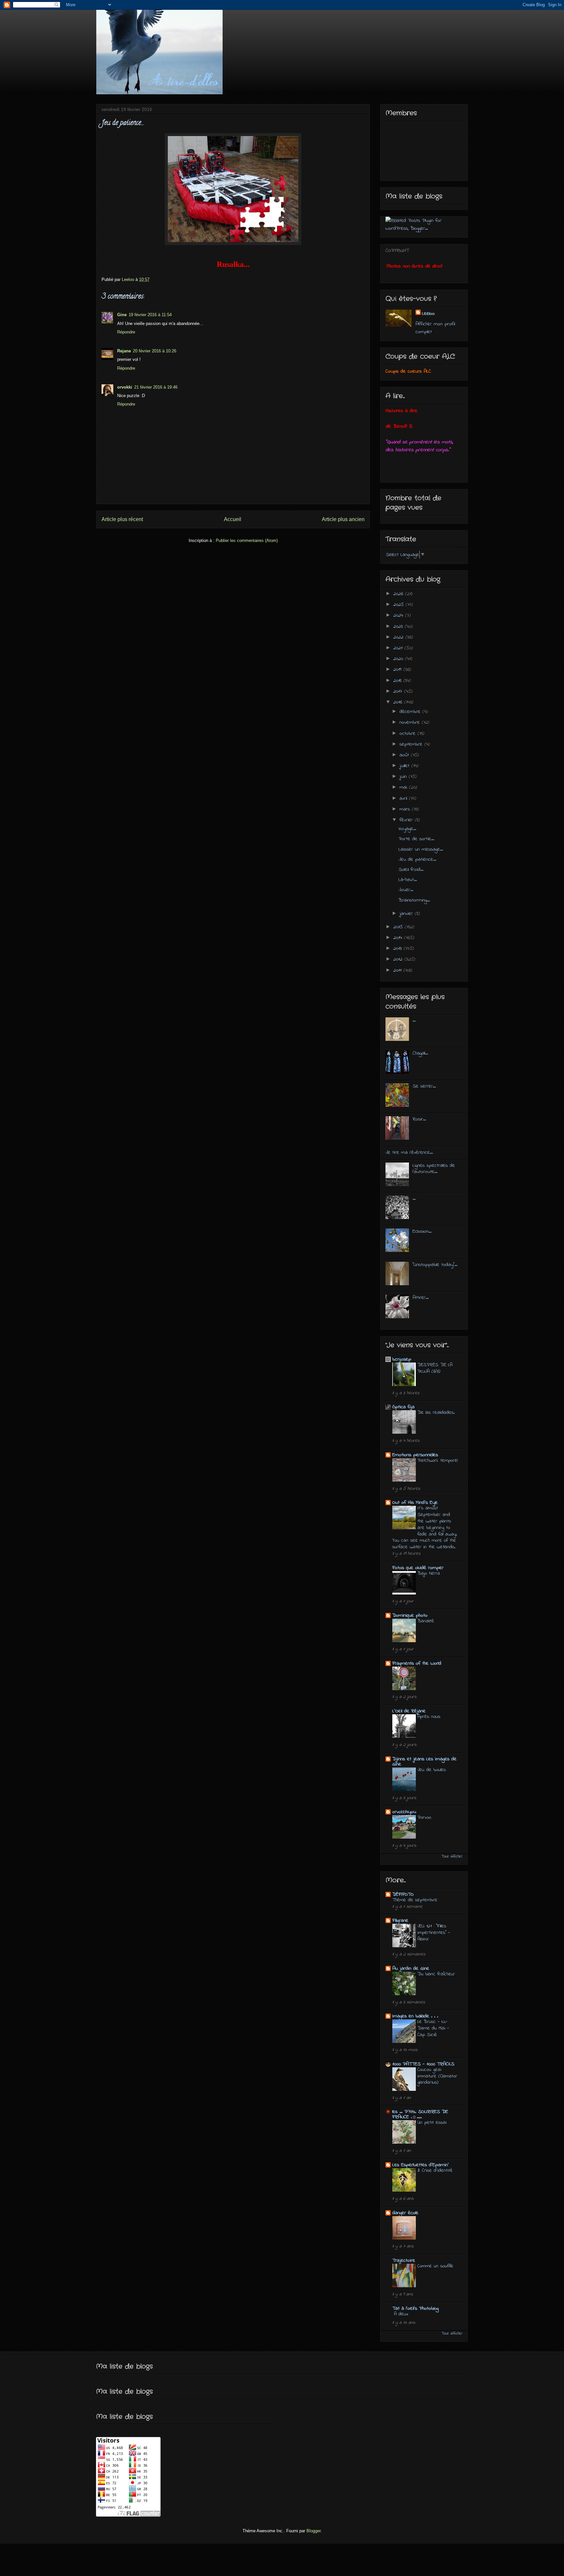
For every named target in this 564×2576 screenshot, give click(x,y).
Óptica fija (403, 1407)
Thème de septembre (415, 1900)
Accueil (233, 519)
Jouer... (406, 890)
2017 (399, 691)
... (414, 1020)
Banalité (426, 1621)
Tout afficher (452, 1857)
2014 (399, 938)
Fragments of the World (417, 1663)
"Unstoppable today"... (435, 1265)
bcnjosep (402, 1359)
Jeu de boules (432, 1770)
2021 (399, 648)
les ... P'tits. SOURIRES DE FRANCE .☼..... (420, 2114)
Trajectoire (404, 2260)
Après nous (429, 1717)
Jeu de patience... (417, 859)
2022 (399, 637)
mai (404, 787)
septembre (412, 744)
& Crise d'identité (435, 2170)
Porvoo (424, 1817)
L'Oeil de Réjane (409, 1711)
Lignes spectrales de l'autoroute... (434, 1169)
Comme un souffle (435, 2266)
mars (406, 809)
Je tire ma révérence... (409, 1152)
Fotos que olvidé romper (418, 1568)
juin (404, 777)
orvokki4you (404, 1812)
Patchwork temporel (438, 1460)
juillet (405, 766)
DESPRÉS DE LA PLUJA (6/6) (435, 1368)
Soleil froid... (411, 870)
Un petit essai (432, 2122)
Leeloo (428, 314)
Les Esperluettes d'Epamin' (421, 2165)
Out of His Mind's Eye (415, 1503)
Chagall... (420, 1053)
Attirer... (421, 1298)
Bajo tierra (429, 1573)
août (405, 755)
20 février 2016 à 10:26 (155, 351)
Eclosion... (422, 1231)
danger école (405, 2213)
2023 (399, 626)
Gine (122, 315)
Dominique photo (410, 1615)
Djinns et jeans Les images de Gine (424, 1762)
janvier (407, 914)
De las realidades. (436, 1412)
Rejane (124, 351)
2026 (399, 594)
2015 (399, 927)
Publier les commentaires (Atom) (247, 540)
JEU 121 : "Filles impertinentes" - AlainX (434, 1933)
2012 (399, 959)
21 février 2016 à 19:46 (156, 387)
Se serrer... (424, 1086)
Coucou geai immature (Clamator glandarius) (437, 2076)
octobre (408, 733)
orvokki (125, 387)
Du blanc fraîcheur (436, 1974)
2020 (399, 659)
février (407, 820)
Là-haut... (408, 880)
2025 (399, 605)
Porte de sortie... (416, 839)
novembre (411, 722)
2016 (399, 702)
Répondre (126, 332)
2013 (399, 949)
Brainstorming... (414, 900)
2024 (399, 615)
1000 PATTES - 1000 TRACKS (423, 2064)
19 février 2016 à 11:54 (150, 315)
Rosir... (419, 1119)
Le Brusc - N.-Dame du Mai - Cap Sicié (433, 2028)
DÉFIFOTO (403, 1894)
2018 (398, 681)
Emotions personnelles (415, 1455)
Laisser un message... (421, 849)
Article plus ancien (343, 519)
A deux (401, 2314)
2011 (398, 970)
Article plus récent (122, 519)
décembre (411, 712)
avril (404, 798)
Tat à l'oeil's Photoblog (415, 2308)
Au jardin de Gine (411, 1968)
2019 (398, 670)
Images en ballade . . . (415, 2016)
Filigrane (400, 1920)
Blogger (313, 2531)
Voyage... (407, 829)
